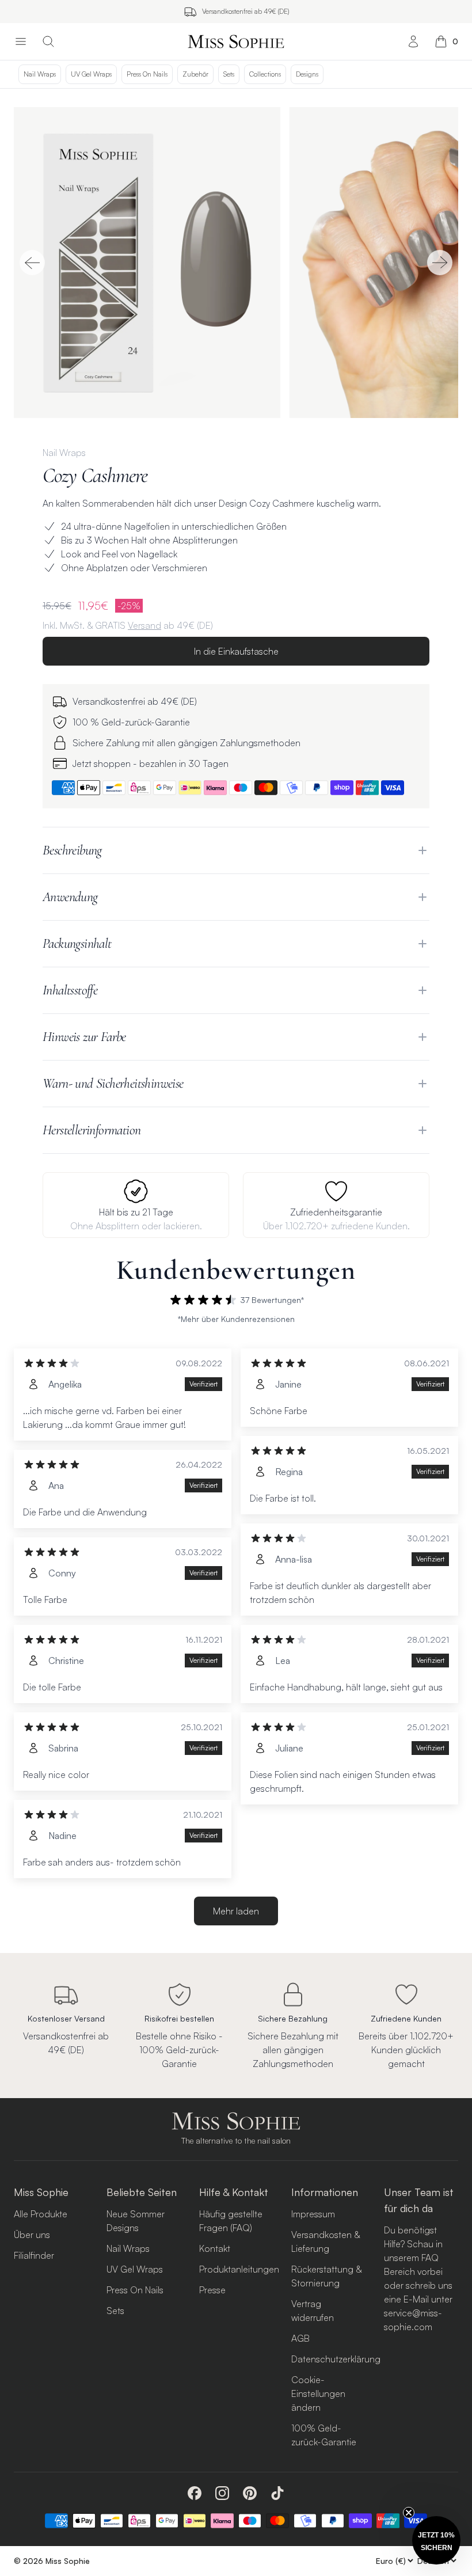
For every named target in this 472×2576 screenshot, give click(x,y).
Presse (212, 2290)
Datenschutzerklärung (336, 2359)
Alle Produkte (41, 2214)
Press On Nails (147, 74)
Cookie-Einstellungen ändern (318, 2393)
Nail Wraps (40, 74)
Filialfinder (34, 2255)
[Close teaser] (409, 2513)
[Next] (440, 263)
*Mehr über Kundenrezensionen (236, 1319)
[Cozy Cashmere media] (236, 263)
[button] (436, 2540)
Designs (307, 74)
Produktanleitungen (239, 2269)
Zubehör (195, 74)
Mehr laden (236, 1911)
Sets (229, 74)
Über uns (32, 2235)
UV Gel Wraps (91, 74)
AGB (300, 2338)
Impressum (313, 2214)
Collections (265, 74)
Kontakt (215, 2248)
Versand (144, 625)
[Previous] (32, 263)
